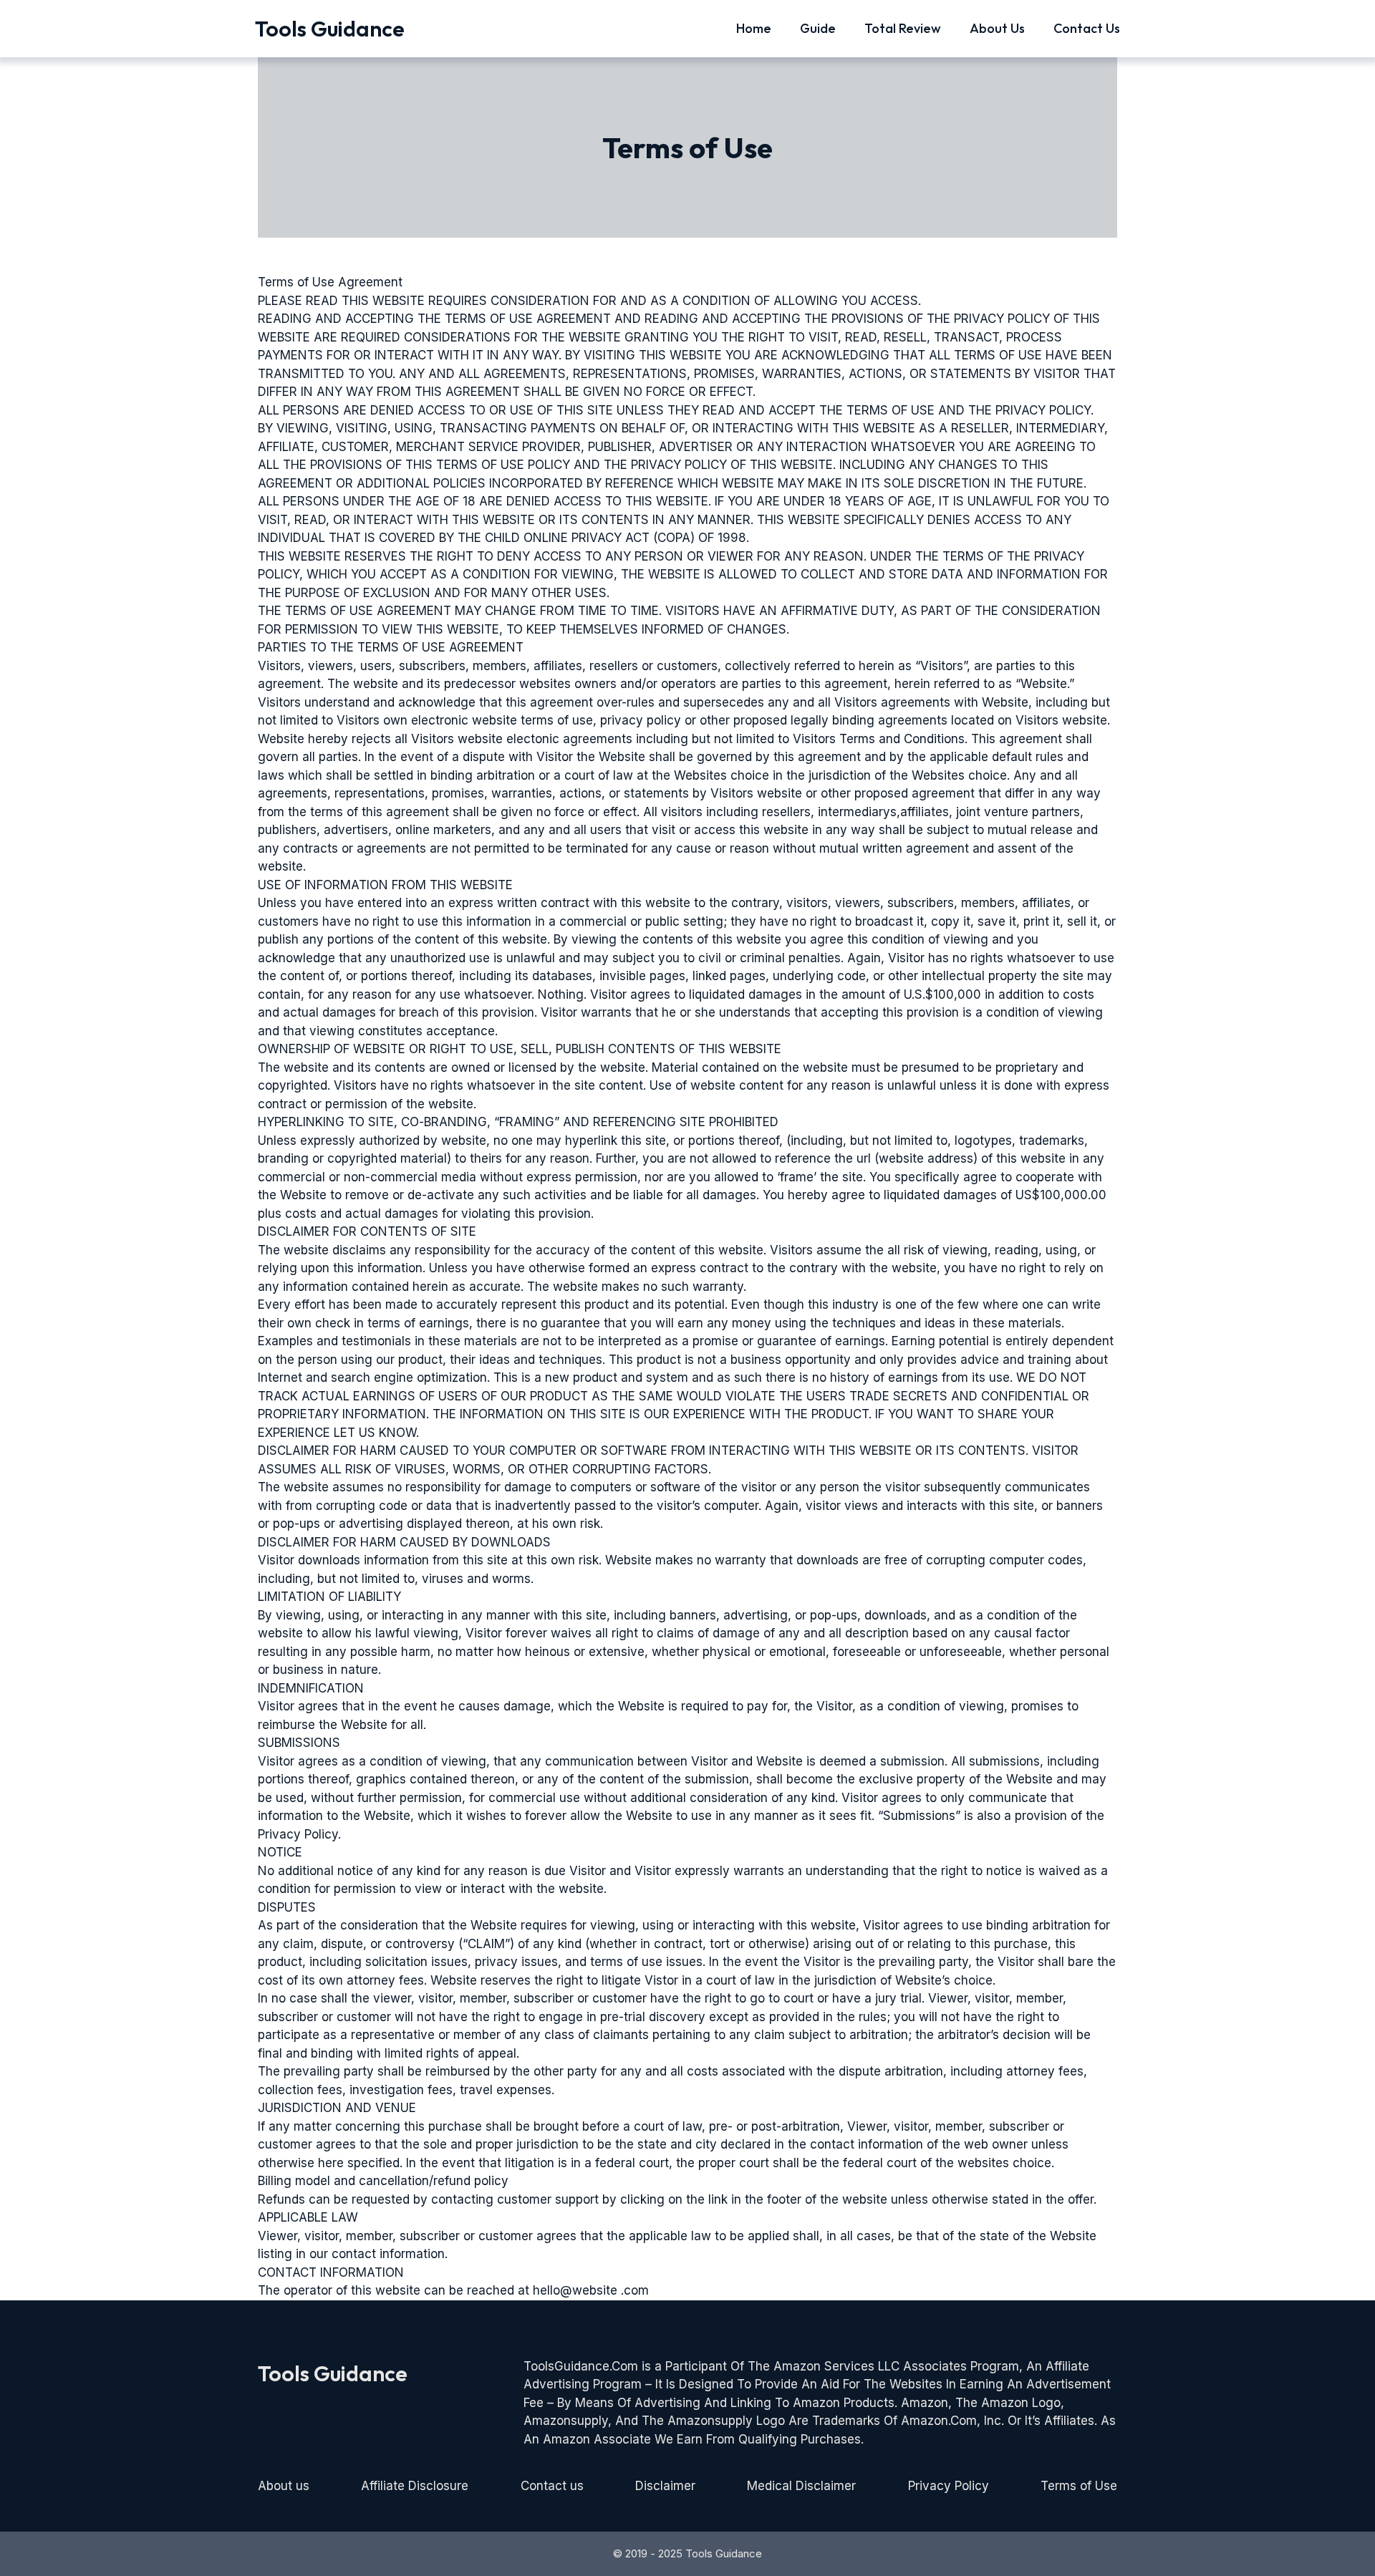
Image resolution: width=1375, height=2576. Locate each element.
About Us (997, 28)
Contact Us (1087, 28)
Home (754, 28)
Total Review (903, 28)
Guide (818, 28)
